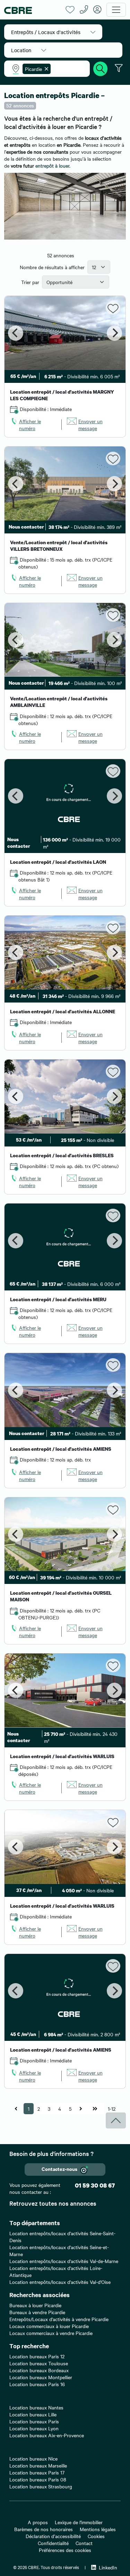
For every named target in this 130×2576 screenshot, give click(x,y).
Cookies (96, 2536)
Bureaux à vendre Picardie (37, 2312)
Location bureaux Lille (33, 2414)
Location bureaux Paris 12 (37, 2356)
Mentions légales (98, 2529)
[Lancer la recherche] (101, 68)
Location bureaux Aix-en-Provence (47, 2435)
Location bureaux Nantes (36, 2407)
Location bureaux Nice (33, 2458)
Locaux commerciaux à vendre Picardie (51, 2333)
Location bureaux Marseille (38, 2465)
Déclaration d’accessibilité (53, 2536)
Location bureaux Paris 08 (38, 2479)
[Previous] (16, 333)
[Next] (114, 333)
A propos (38, 2522)
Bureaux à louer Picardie (35, 2305)
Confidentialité (53, 2543)
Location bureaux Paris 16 (37, 2384)
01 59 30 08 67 (95, 2185)
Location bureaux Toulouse (39, 2363)
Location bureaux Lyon (34, 2428)
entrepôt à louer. (53, 166)
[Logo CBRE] (32, 10)
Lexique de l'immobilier (79, 2522)
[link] (33, 425)
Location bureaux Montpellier (41, 2377)
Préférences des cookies (65, 2550)
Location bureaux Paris (34, 2421)
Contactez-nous (59, 2169)
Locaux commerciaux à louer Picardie (49, 2326)
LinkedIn (108, 2567)
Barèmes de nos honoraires (44, 2529)
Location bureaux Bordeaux (39, 2370)
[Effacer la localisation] (45, 69)
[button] (53, 32)
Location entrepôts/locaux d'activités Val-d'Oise (60, 2282)
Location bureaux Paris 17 (37, 2472)
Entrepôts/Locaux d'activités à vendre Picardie (59, 2319)
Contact (84, 2543)
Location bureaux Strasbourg (41, 2486)
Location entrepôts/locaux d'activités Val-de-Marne (64, 2261)
